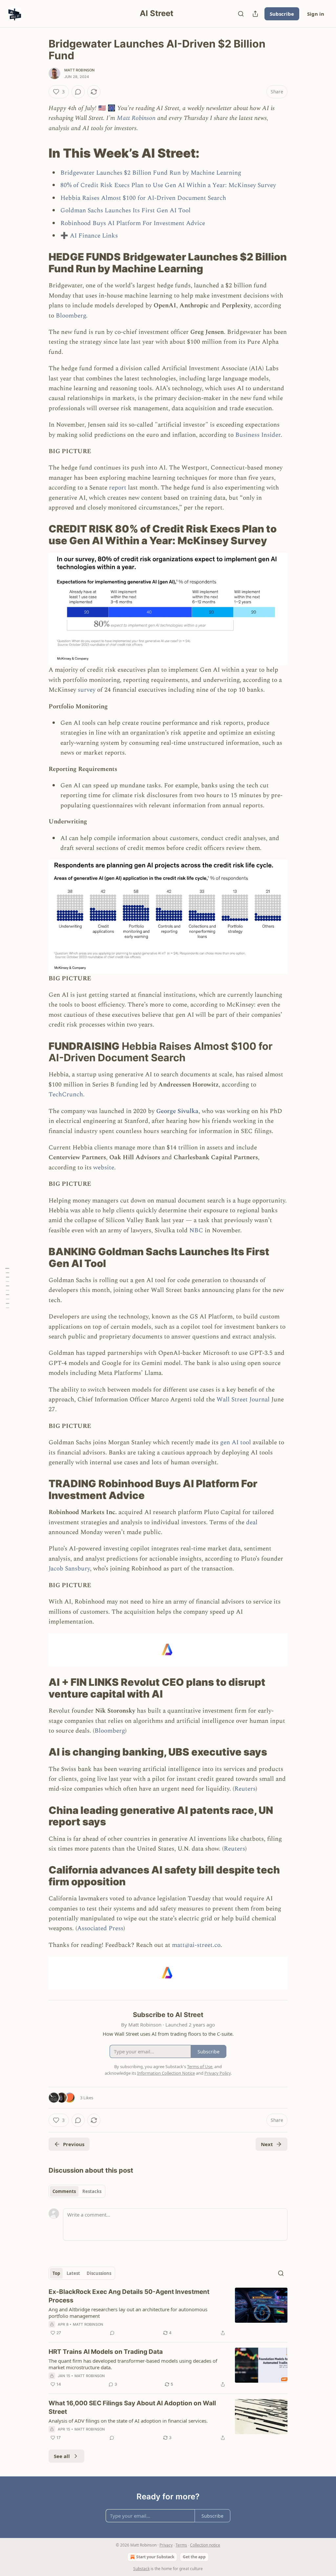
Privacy (166, 2545)
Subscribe (282, 14)
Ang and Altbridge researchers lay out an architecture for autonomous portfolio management (128, 2313)
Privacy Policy (218, 2073)
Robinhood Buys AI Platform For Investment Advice (133, 223)
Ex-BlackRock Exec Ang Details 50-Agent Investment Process (129, 2296)
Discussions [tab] (99, 2273)
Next (267, 2144)
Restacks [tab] (92, 2191)
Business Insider (258, 435)
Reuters (245, 1789)
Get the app (194, 2557)
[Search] (241, 14)
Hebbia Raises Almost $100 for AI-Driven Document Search (143, 198)
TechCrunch (66, 1095)
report (118, 488)
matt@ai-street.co (196, 1945)
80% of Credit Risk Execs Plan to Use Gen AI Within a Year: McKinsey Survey (168, 185)
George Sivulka (177, 1111)
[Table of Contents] (7, 1288)
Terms (181, 2545)
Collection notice (205, 2545)
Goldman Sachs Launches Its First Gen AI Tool (126, 211)
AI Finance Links (93, 236)
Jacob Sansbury (69, 1569)
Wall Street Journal (243, 1400)
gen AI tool (236, 1442)
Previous (74, 2144)
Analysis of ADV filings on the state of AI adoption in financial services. (128, 2421)
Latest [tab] (73, 2273)
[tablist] (77, 2191)
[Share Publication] (255, 14)
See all (62, 2456)
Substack (141, 2569)
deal (252, 1522)
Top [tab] (56, 2273)
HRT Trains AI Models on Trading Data (106, 2352)
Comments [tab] (64, 2191)
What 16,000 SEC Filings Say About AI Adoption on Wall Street (132, 2407)
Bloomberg (71, 316)
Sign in (316, 14)
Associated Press (100, 1928)
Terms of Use (200, 2067)
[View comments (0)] (78, 92)
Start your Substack (155, 2557)
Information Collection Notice (166, 2073)
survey (87, 690)
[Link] (39, 153)
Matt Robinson (80, 70)
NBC (196, 1230)
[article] (168, 2312)
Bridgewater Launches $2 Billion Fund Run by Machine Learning (151, 173)
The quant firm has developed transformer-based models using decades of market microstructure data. (133, 2364)
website (104, 1168)
